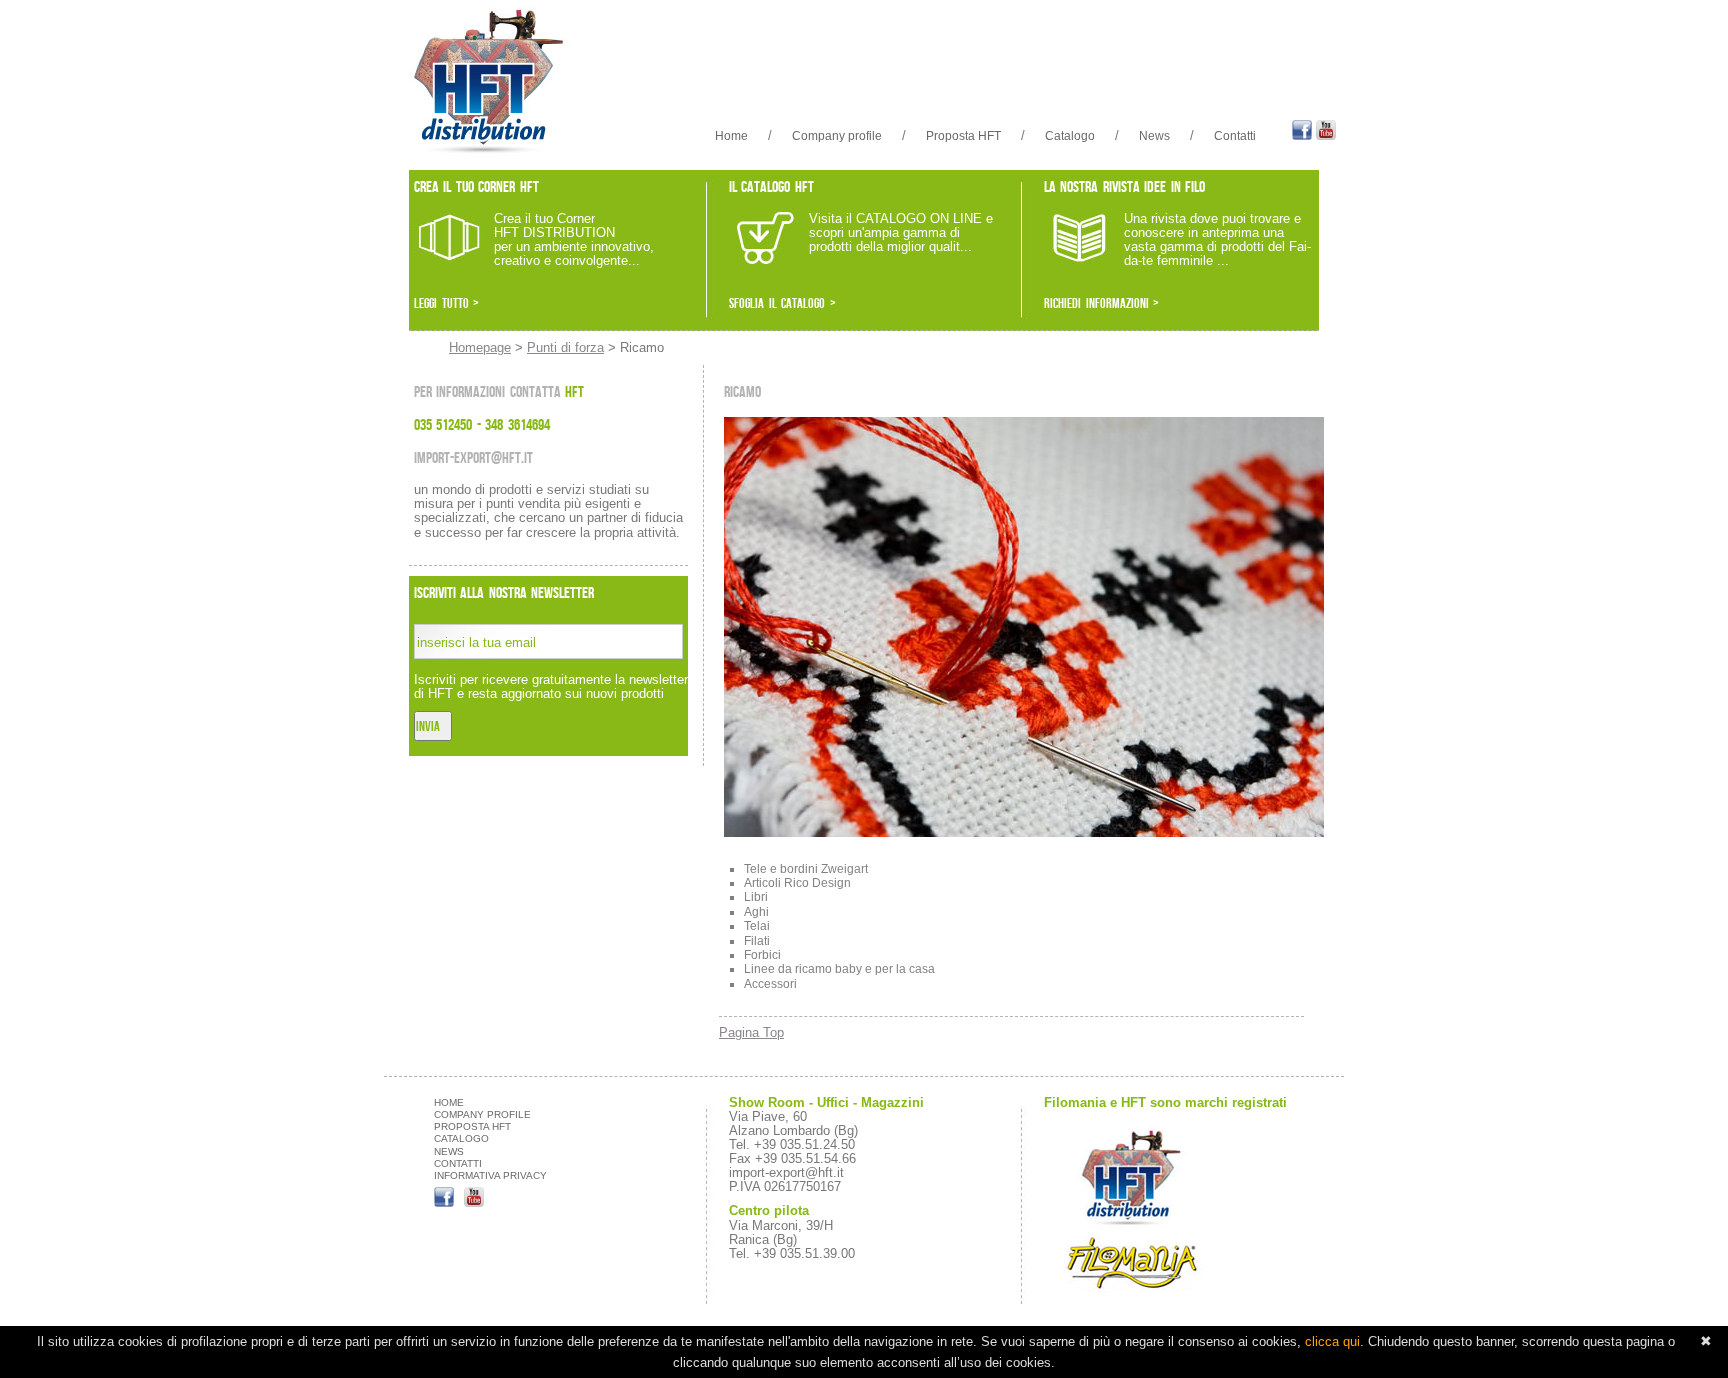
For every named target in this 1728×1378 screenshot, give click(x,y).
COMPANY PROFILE (482, 1114)
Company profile (837, 136)
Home (731, 136)
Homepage (480, 347)
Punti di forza (565, 347)
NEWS (449, 1151)
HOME (449, 1102)
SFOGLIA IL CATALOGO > (782, 303)
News (1154, 136)
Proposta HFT (963, 136)
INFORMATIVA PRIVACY (490, 1175)
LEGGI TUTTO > (446, 303)
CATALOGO (461, 1138)
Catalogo (1070, 136)
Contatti (1235, 136)
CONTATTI (458, 1163)
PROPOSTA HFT (472, 1126)
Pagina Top (751, 1032)
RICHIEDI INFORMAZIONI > (1101, 303)
